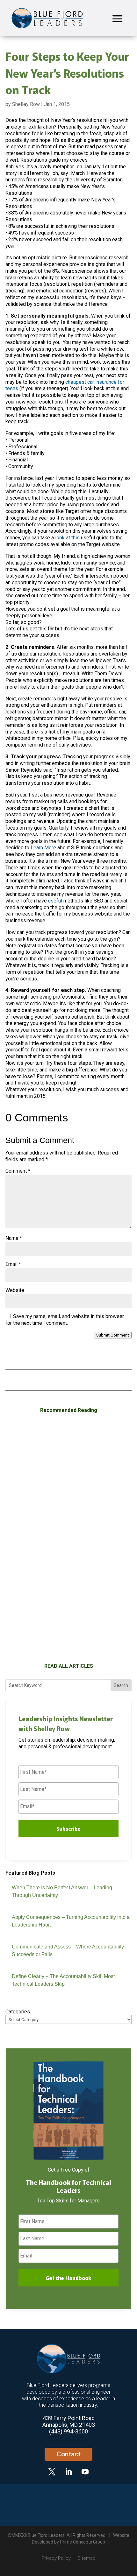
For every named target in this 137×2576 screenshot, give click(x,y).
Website (15, 1290)
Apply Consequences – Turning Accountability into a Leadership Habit (67, 1629)
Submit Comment (113, 1335)
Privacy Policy (56, 2558)
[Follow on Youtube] (85, 2472)
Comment (18, 1171)
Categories (18, 2012)
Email (13, 1264)
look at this (67, 538)
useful (55, 901)
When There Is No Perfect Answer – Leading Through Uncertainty (61, 1509)
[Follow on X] (52, 2472)
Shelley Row (26, 104)
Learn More (43, 848)
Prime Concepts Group (83, 2542)
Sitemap (87, 2558)
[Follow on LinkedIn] (68, 2472)
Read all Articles (69, 1666)
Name (14, 1238)
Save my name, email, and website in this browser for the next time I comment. (65, 1320)
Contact (69, 2454)
